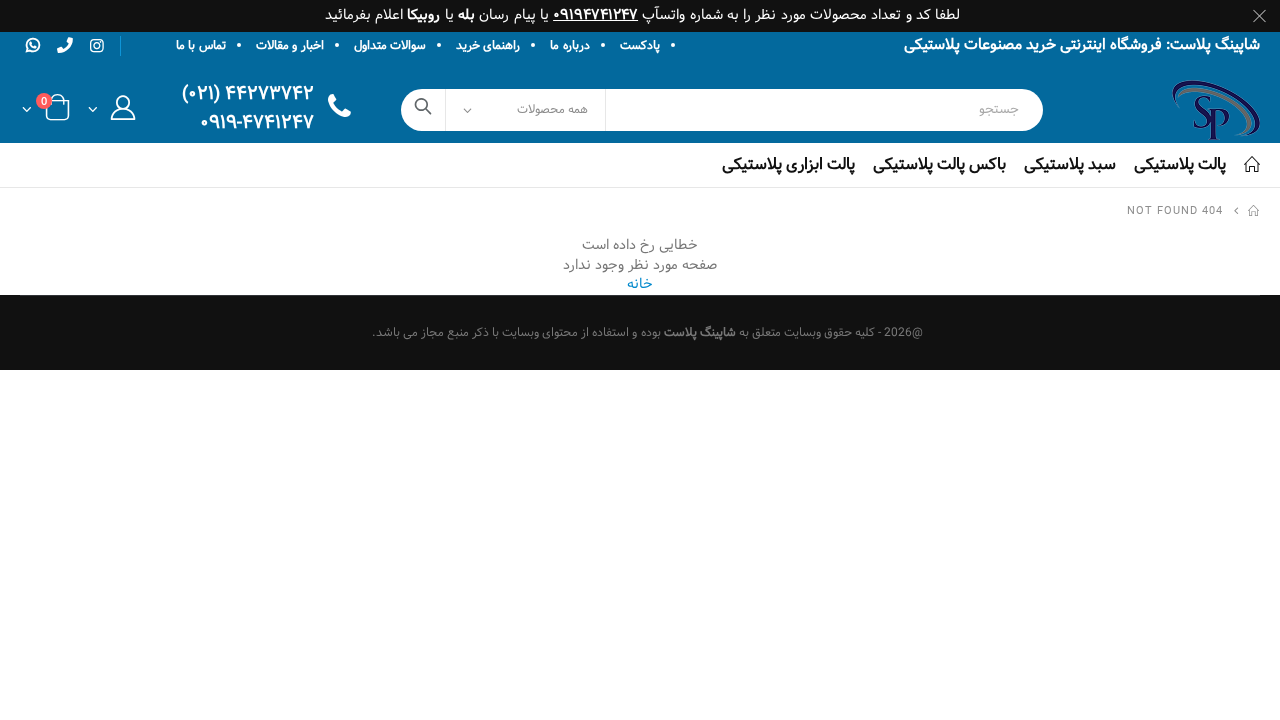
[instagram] (97, 47)
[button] (111, 113)
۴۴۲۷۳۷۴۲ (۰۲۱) (248, 95)
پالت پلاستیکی (1180, 164)
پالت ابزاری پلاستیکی (788, 164)
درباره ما (569, 46)
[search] (423, 110)
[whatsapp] (33, 45)
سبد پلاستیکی (1070, 164)
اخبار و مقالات (290, 46)
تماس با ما (201, 46)
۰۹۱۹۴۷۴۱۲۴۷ (595, 15)
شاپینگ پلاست (700, 333)
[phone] (65, 45)
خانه (640, 284)
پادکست (640, 46)
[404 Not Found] (1254, 212)
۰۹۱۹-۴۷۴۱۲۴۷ (257, 124)
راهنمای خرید (488, 46)
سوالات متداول (390, 46)
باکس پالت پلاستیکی (939, 164)
